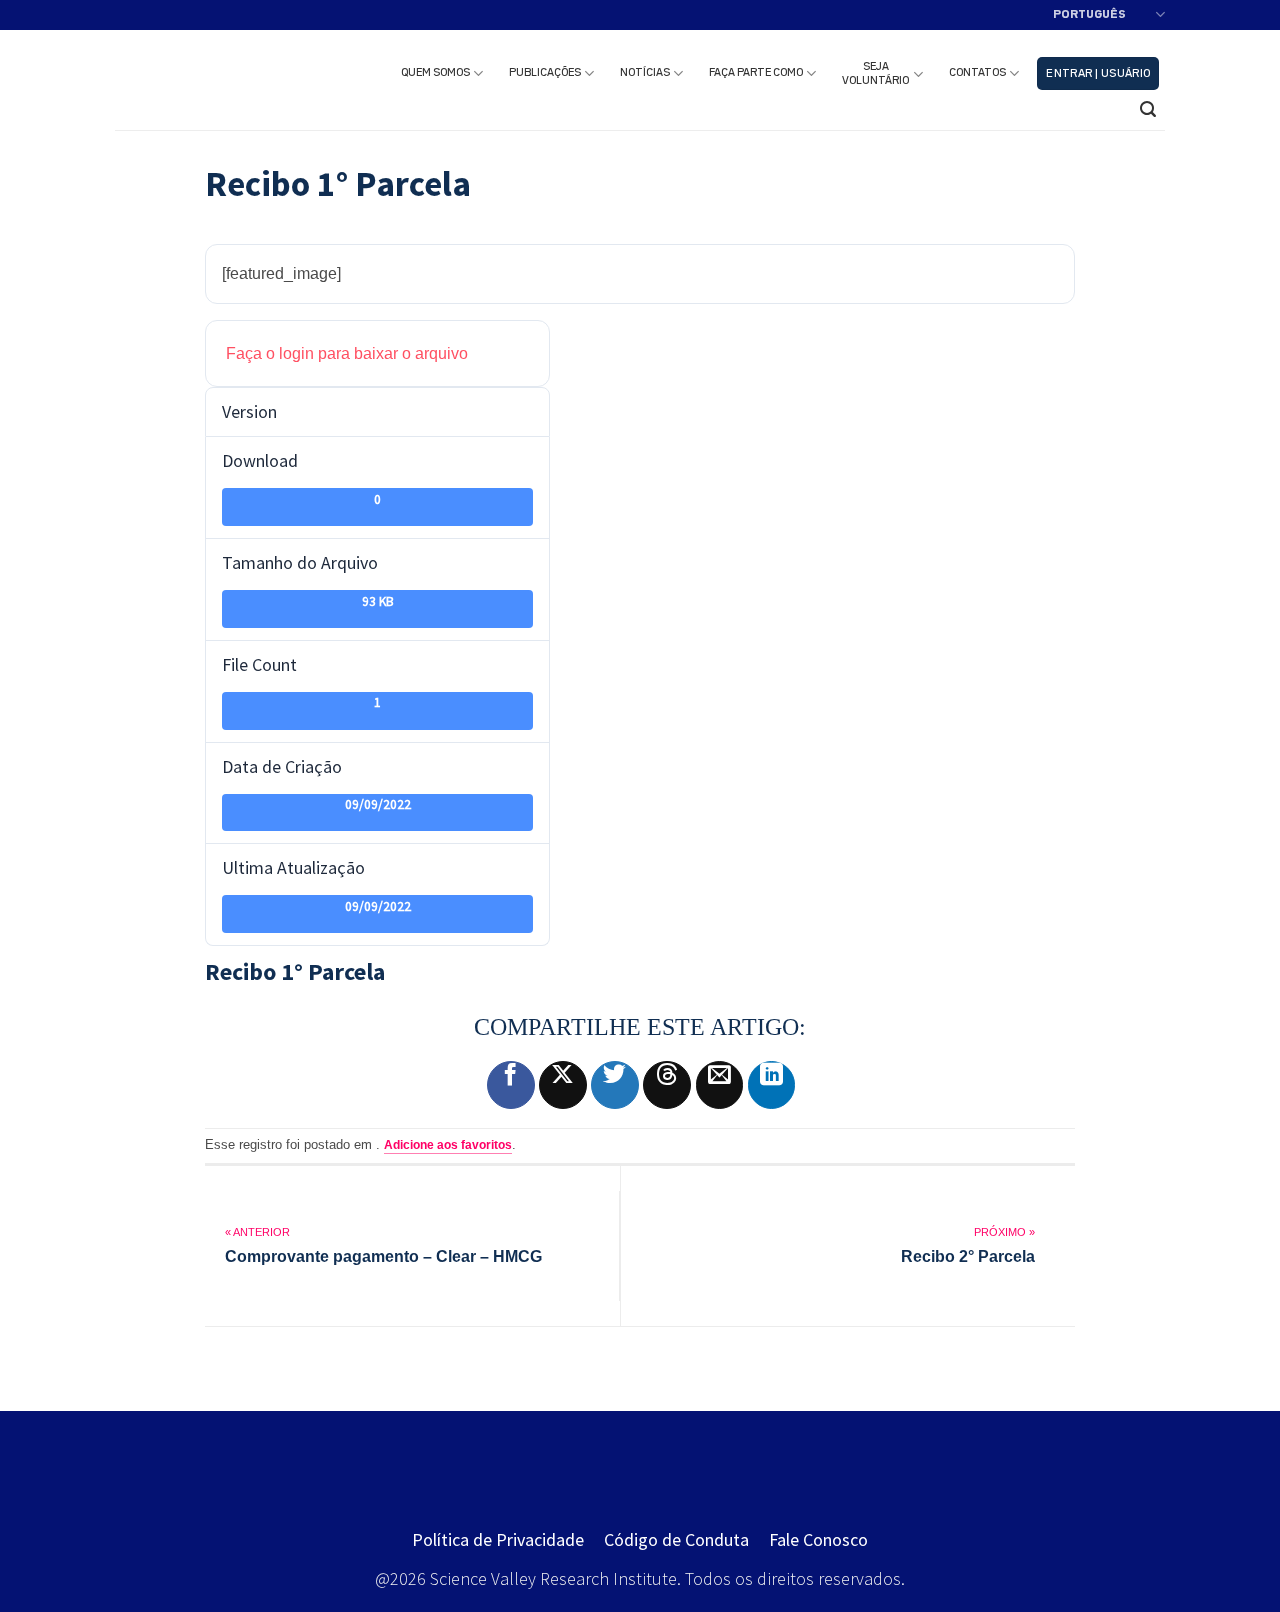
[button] (1098, 73)
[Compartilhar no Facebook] (511, 1085)
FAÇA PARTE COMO (756, 73)
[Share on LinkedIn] (772, 1085)
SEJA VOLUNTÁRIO (875, 74)
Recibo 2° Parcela (968, 1256)
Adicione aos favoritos (448, 1145)
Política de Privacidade (498, 1539)
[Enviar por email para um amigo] (720, 1085)
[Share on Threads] (667, 1085)
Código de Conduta (676, 1539)
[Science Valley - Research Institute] (227, 80)
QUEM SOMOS (435, 73)
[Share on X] (563, 1085)
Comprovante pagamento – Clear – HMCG (383, 1256)
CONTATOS (977, 73)
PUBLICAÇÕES (545, 73)
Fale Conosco (818, 1539)
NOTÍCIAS (645, 73)
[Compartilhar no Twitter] (615, 1085)
